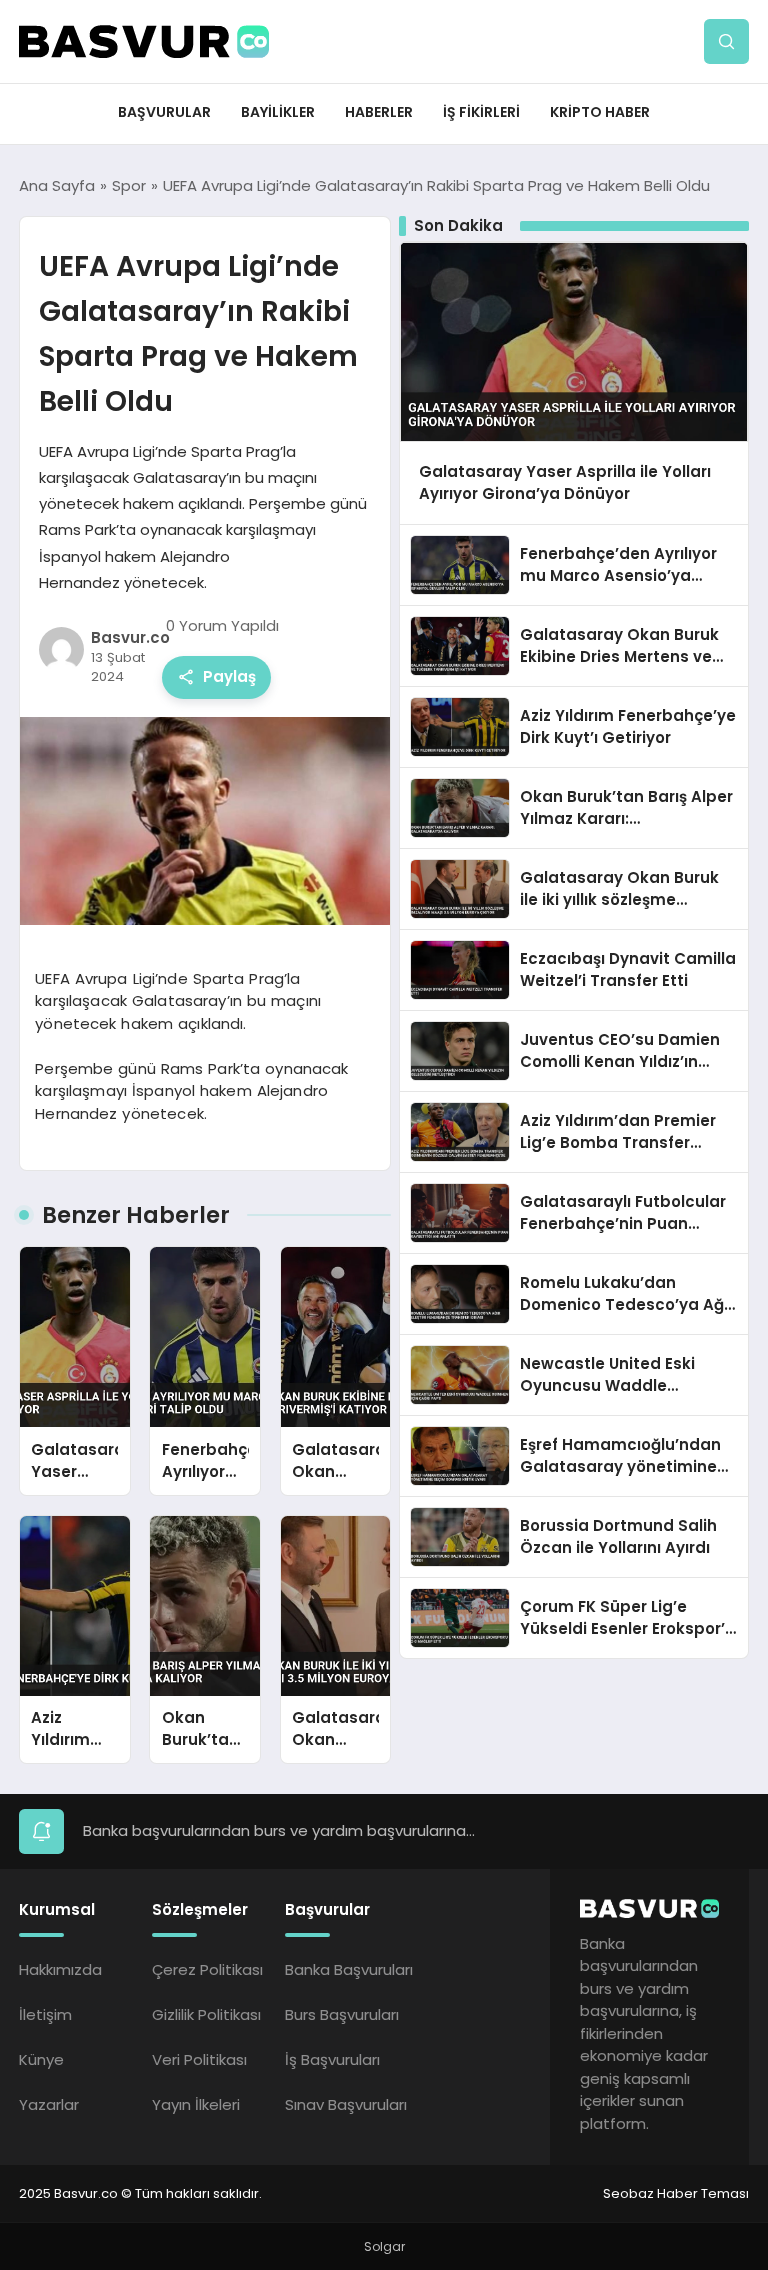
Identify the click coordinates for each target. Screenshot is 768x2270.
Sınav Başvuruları (346, 2104)
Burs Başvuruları (342, 2014)
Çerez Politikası (207, 1969)
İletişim (45, 2014)
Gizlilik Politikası (206, 2014)
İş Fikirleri (481, 112)
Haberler (379, 112)
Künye (41, 2059)
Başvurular (164, 112)
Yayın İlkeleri (196, 2104)
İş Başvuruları (332, 2059)
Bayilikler (278, 112)
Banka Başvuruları (349, 1969)
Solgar (384, 2246)
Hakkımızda (60, 1969)
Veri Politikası (199, 2059)
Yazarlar (49, 2104)
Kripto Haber (600, 112)
